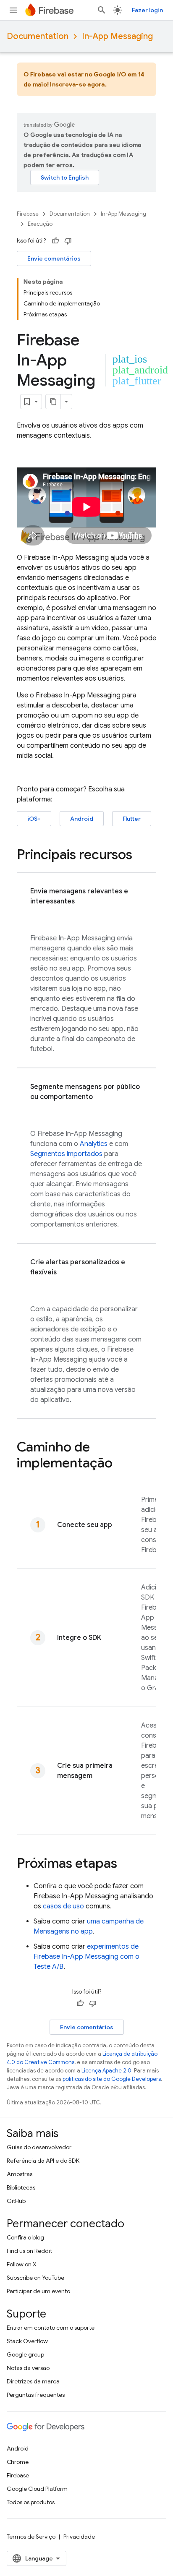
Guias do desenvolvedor (39, 2147)
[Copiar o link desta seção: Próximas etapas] (126, 1864)
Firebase (28, 214)
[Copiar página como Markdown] (53, 402)
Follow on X (22, 2264)
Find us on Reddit (29, 2251)
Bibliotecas (21, 2187)
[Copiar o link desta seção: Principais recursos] (141, 856)
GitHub (16, 2201)
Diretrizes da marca (33, 2381)
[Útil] (55, 241)
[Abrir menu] (13, 10)
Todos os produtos (31, 2502)
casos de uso (63, 1906)
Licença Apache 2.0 (106, 2071)
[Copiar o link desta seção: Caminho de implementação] (121, 1464)
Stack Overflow (27, 2341)
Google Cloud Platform (37, 2489)
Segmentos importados (66, 1154)
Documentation (38, 36)
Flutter (132, 819)
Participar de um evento (38, 2291)
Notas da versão (28, 2368)
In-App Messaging (117, 36)
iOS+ (34, 819)
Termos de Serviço (31, 2537)
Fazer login (147, 10)
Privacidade (79, 2537)
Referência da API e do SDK (43, 2161)
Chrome (18, 2462)
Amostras (20, 2174)
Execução (40, 224)
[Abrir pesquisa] (102, 10)
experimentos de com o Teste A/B (86, 1957)
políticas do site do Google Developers (112, 2079)
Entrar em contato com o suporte (51, 2328)
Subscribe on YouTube (35, 2278)
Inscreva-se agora (77, 84)
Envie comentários (54, 258)
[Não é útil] (68, 241)
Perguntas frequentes (36, 2395)
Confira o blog (25, 2237)
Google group (25, 2354)
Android (82, 819)
